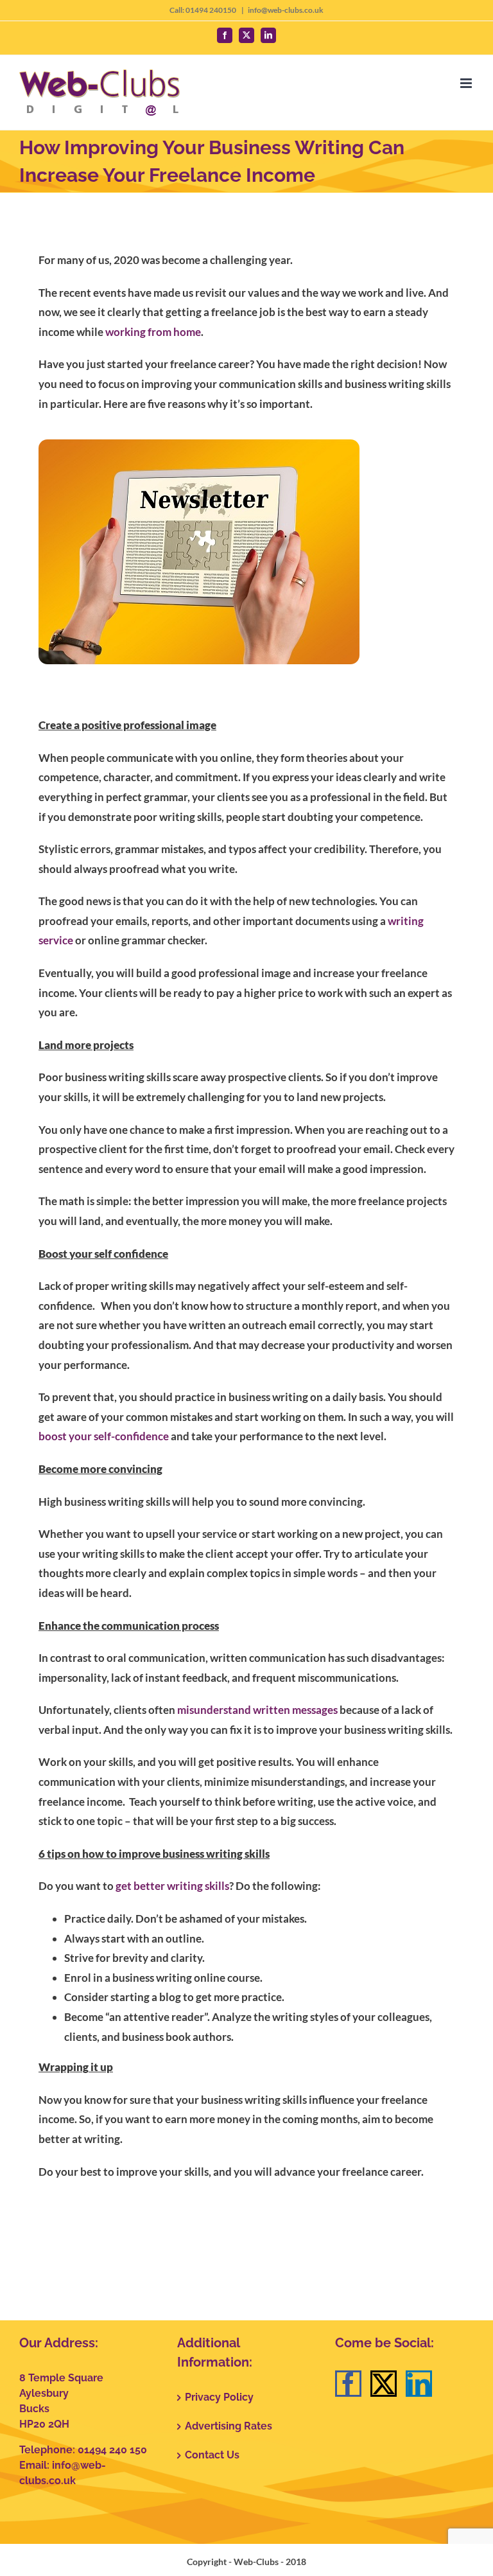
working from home (153, 332)
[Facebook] (348, 2384)
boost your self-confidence (104, 1436)
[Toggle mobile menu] (467, 83)
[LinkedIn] (419, 2384)
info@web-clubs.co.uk (286, 10)
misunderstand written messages (257, 1710)
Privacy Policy (219, 2397)
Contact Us (212, 2455)
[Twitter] (384, 2384)
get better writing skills (172, 1886)
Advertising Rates (229, 2426)
